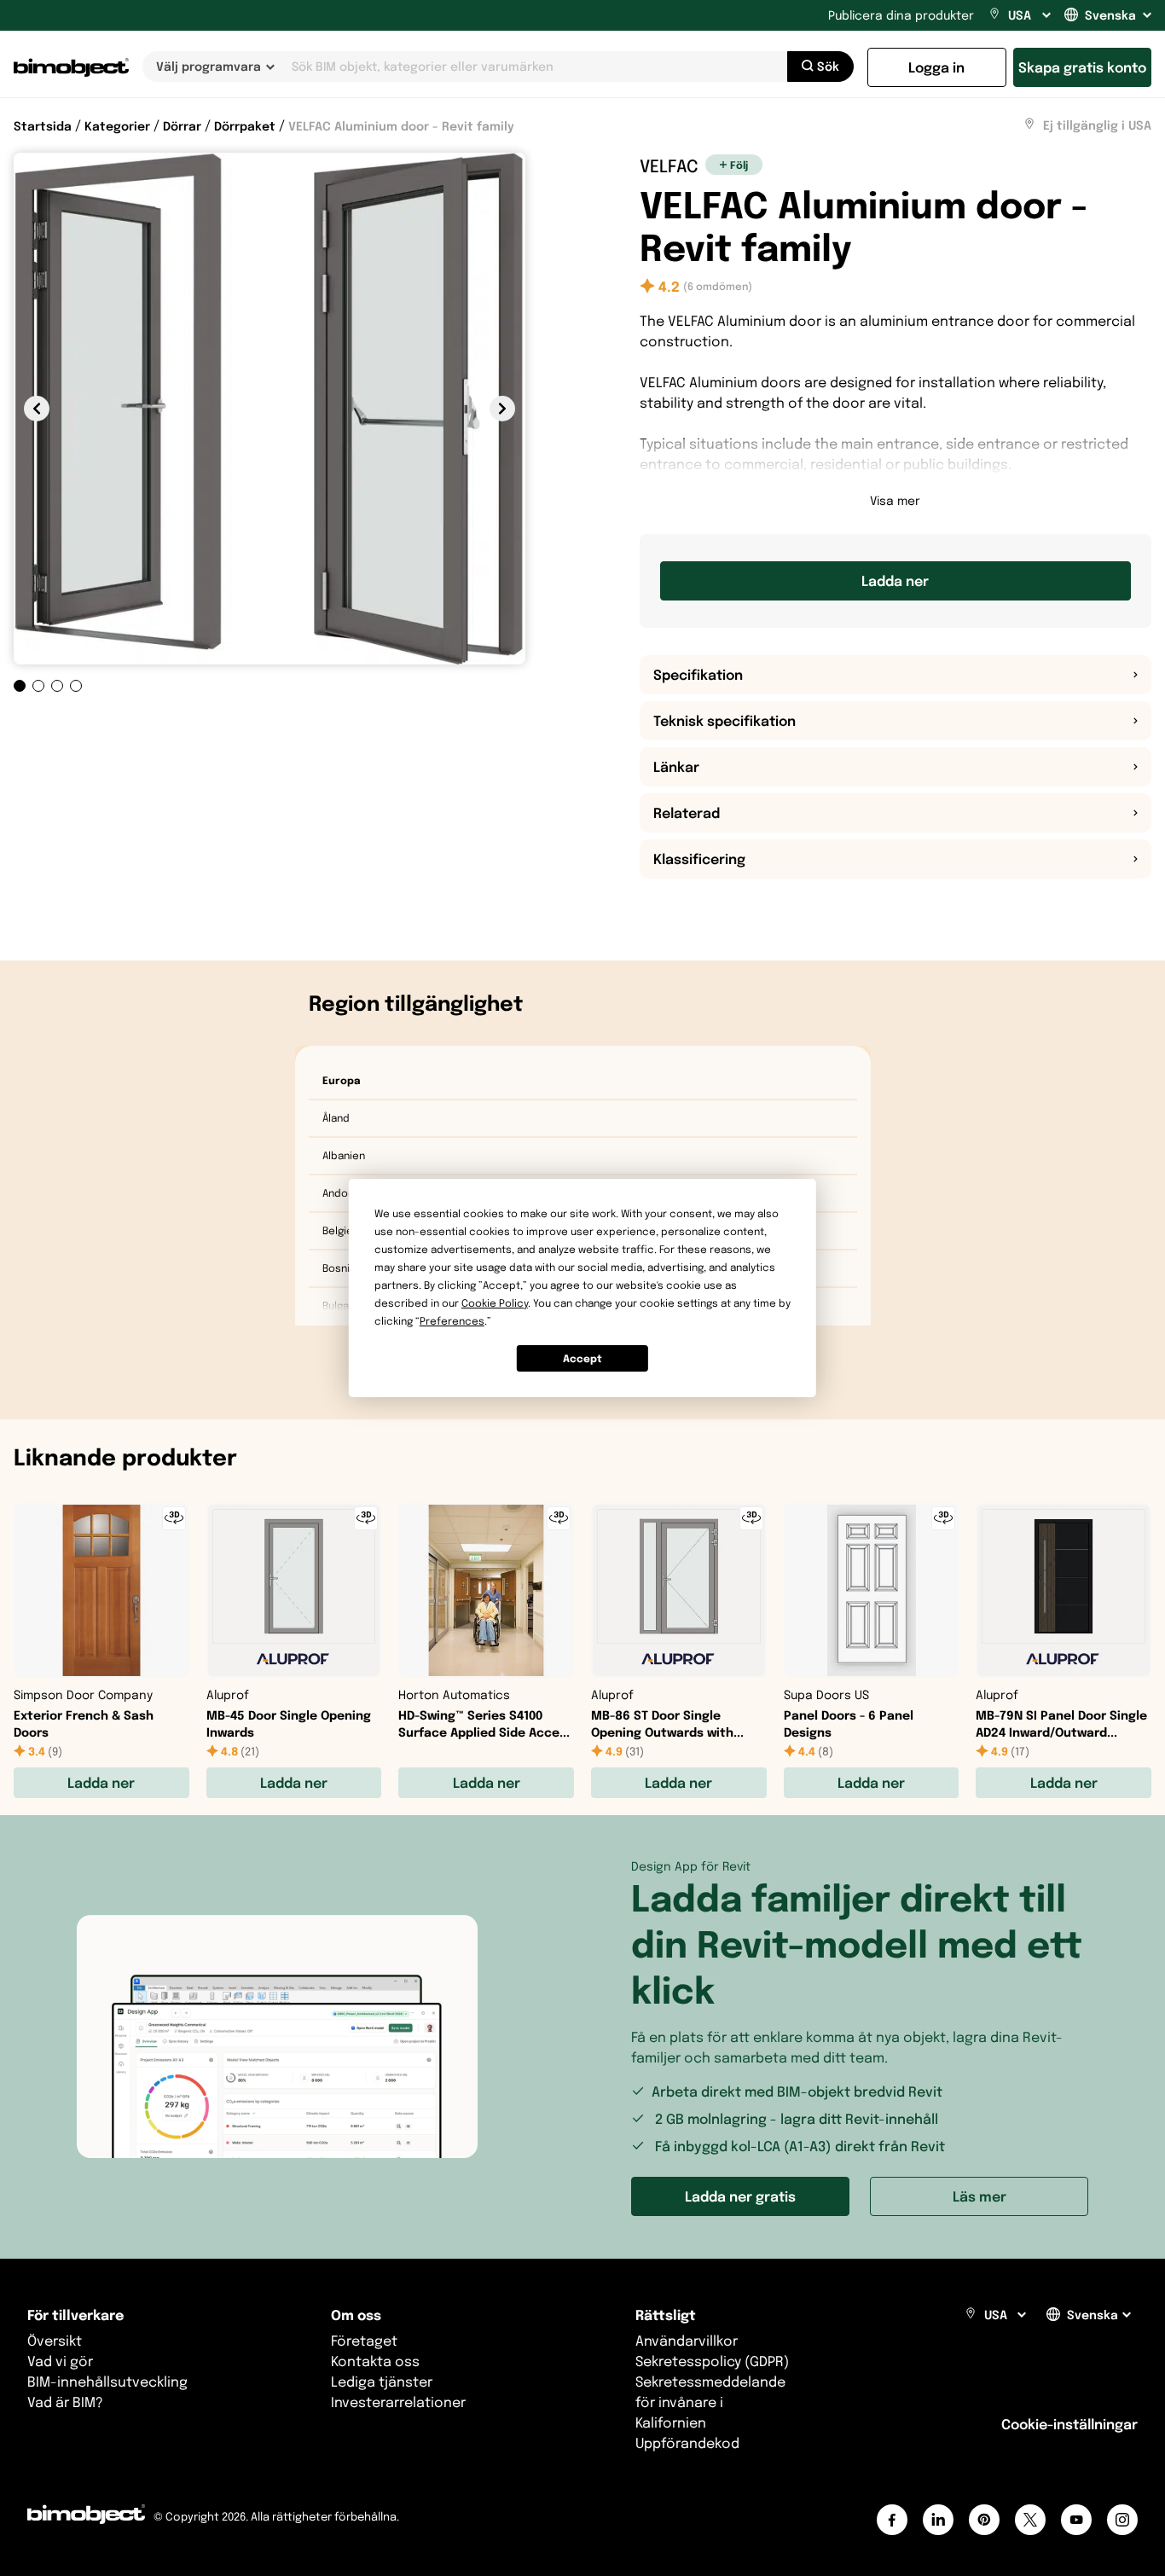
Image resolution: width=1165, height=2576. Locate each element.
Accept (582, 1358)
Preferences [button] (452, 1321)
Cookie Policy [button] (495, 1303)
